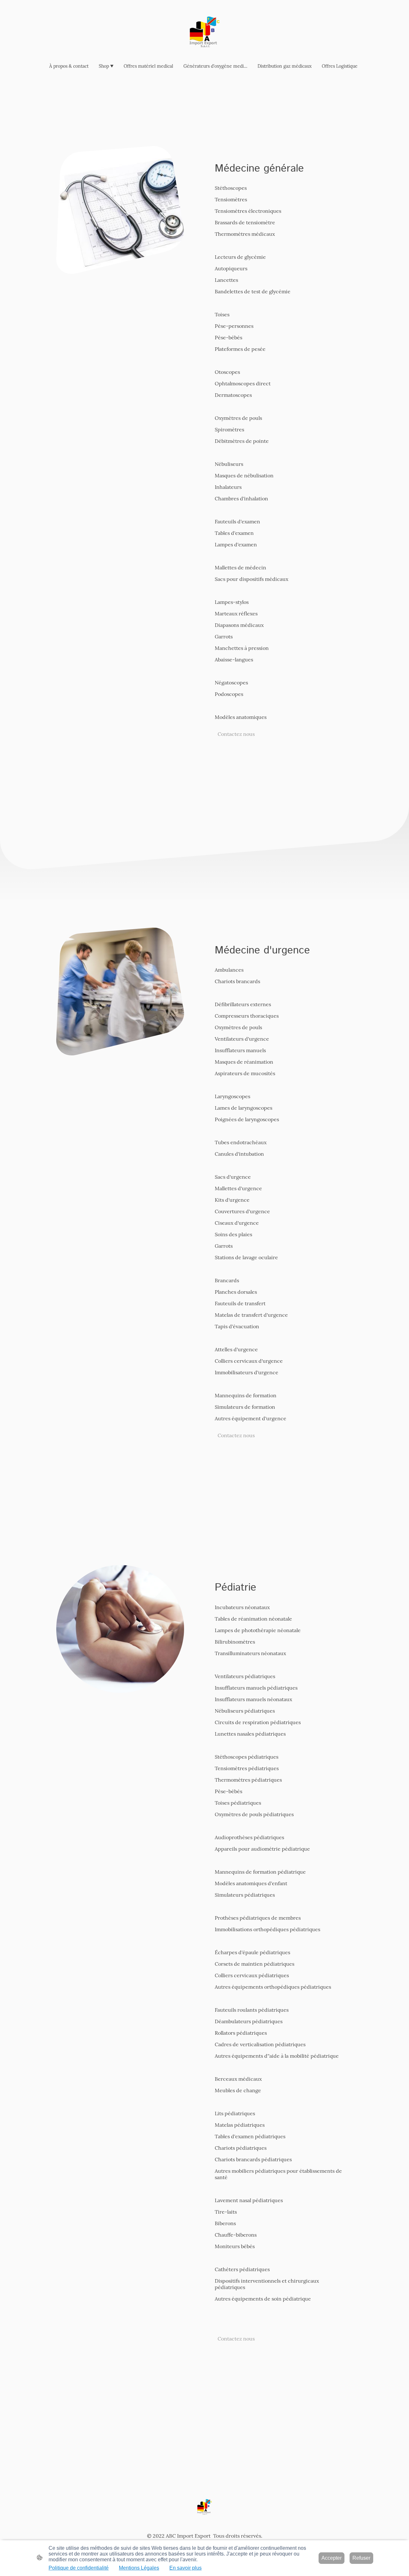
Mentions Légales (139, 2568)
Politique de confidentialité (79, 2568)
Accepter (332, 2558)
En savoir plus (185, 2568)
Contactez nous (236, 734)
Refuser (361, 2558)
